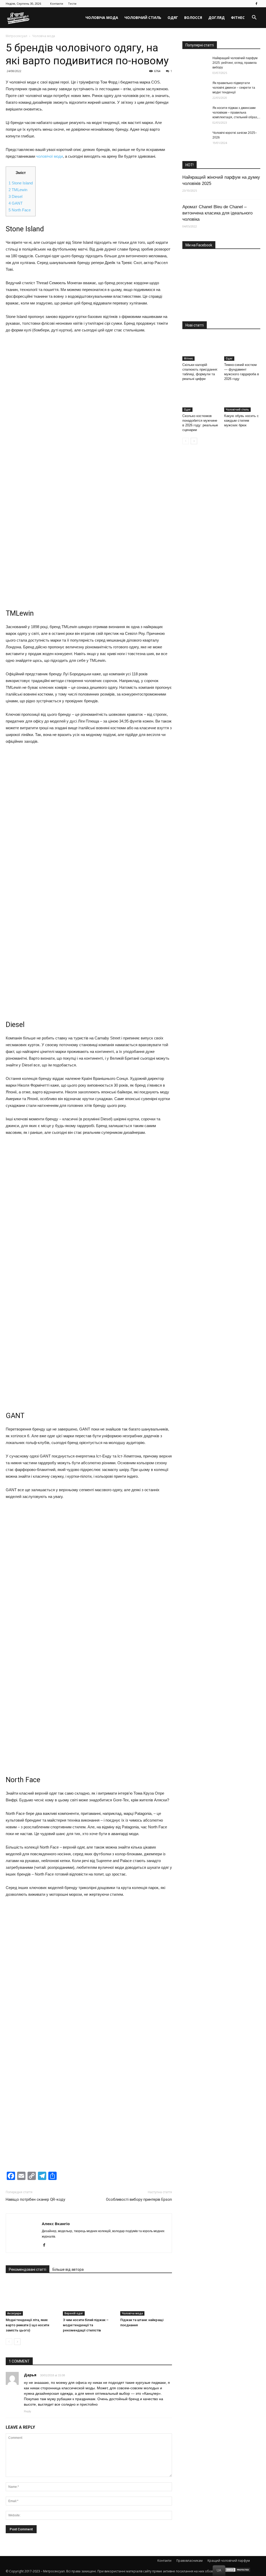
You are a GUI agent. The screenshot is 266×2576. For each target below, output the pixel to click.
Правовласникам (189, 2561)
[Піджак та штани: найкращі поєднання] (146, 2298)
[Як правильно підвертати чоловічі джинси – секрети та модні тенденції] (195, 90)
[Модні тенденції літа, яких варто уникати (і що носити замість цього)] (32, 2298)
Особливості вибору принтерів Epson (139, 2199)
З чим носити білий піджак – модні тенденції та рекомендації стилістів (86, 2325)
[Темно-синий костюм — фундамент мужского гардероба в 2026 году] (242, 348)
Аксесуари (14, 2313)
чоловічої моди (49, 156)
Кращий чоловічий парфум (229, 2561)
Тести (72, 4)
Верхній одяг (74, 2313)
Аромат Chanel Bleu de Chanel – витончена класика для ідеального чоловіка (217, 213)
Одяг (173, 18)
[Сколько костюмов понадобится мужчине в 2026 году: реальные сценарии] (201, 399)
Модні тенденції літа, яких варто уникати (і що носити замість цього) (27, 2325)
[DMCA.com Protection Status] (238, 2571)
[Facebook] (256, 4)
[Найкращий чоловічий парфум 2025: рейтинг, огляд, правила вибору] (195, 65)
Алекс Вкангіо (56, 2224)
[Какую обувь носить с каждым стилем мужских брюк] (242, 399)
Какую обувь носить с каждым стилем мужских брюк (241, 421)
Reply (28, 2411)
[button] (254, 18)
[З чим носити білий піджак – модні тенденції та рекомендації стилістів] (89, 2298)
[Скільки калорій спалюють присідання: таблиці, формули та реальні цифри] (201, 348)
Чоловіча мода (102, 18)
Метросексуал (16, 36)
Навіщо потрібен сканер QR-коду (35, 2199)
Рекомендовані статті (28, 2269)
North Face (20, 210)
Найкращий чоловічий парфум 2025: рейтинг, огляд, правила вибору (235, 63)
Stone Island (21, 183)
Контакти (57, 4)
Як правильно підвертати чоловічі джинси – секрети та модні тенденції (234, 88)
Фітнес (238, 18)
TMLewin (18, 190)
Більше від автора (68, 2269)
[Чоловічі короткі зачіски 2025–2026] (195, 139)
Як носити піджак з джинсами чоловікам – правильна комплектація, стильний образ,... (236, 113)
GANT (16, 203)
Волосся (193, 18)
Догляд (217, 18)
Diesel (15, 196)
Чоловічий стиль (143, 18)
